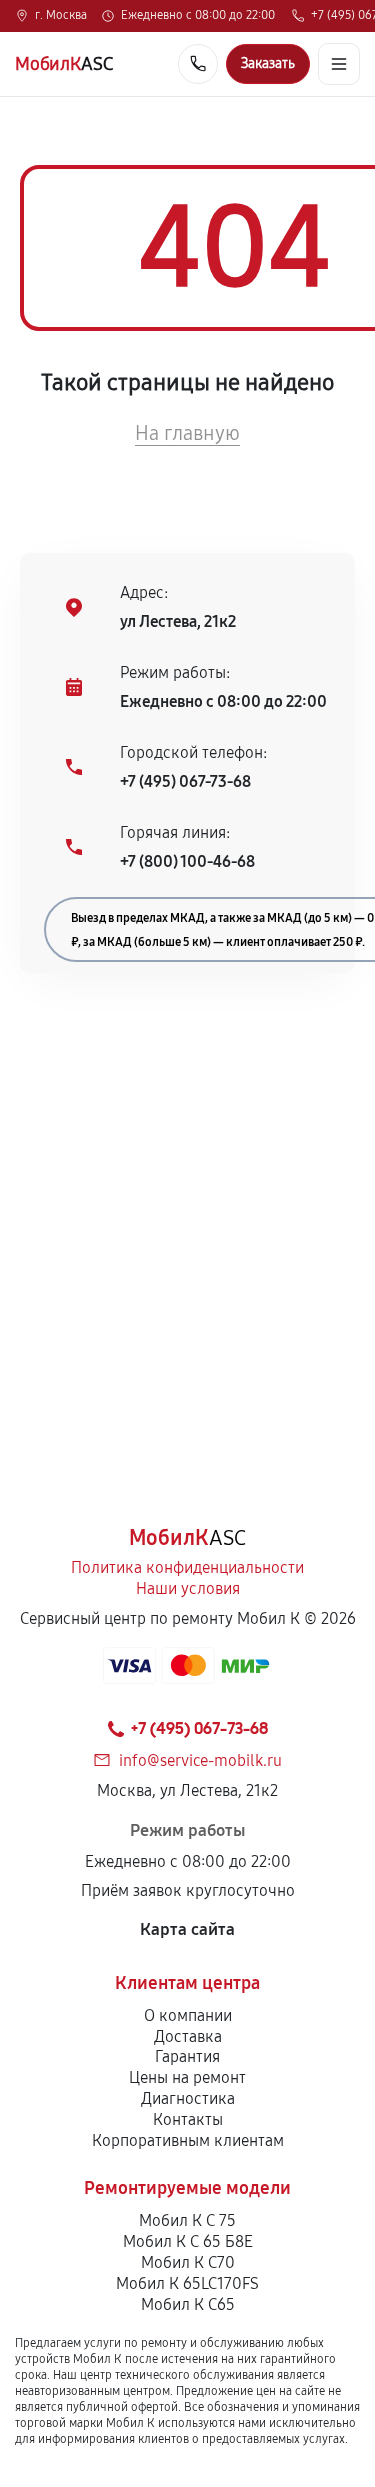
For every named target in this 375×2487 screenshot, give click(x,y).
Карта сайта (187, 1929)
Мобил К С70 (188, 2262)
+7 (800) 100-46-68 (187, 861)
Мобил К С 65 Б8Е (188, 2241)
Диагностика (188, 2098)
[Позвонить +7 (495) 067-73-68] (198, 64)
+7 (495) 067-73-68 (185, 781)
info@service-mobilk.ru (200, 1760)
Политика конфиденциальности (187, 1567)
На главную (187, 433)
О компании (188, 2015)
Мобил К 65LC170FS (187, 2283)
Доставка (188, 2036)
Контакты (188, 2119)
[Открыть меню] (339, 64)
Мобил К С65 (188, 2304)
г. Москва (61, 16)
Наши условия (188, 1588)
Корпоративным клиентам (188, 2140)
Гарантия (187, 2056)
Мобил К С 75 (187, 2220)
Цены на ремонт (187, 2077)
